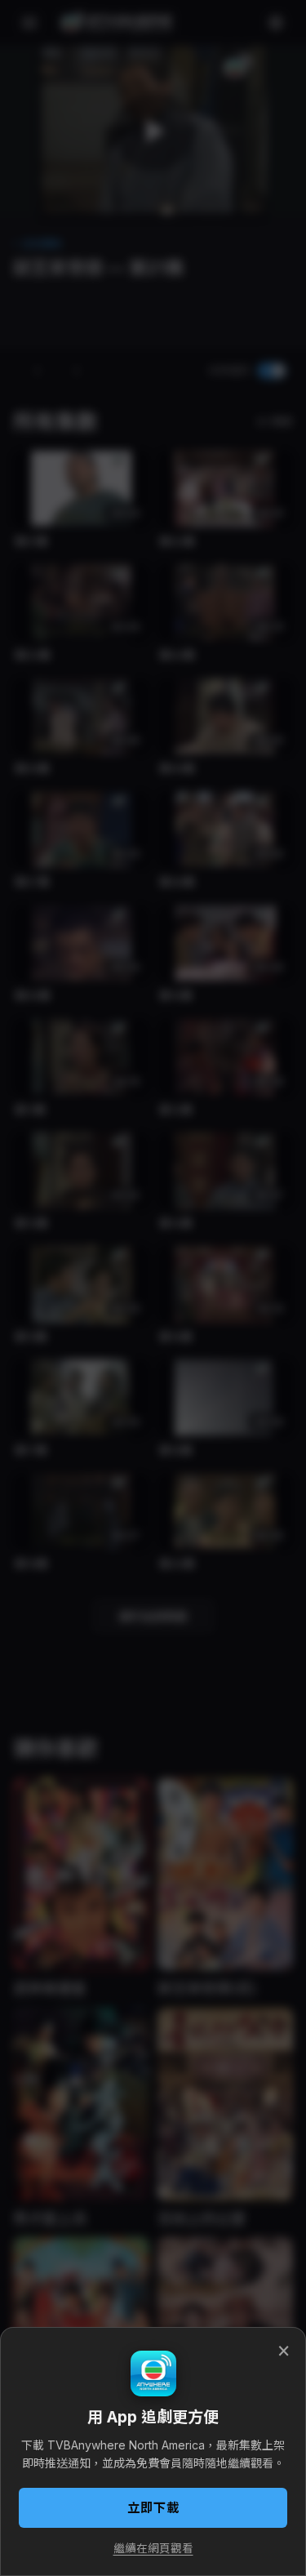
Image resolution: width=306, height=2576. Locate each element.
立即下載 (153, 2508)
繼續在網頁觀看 (153, 2548)
